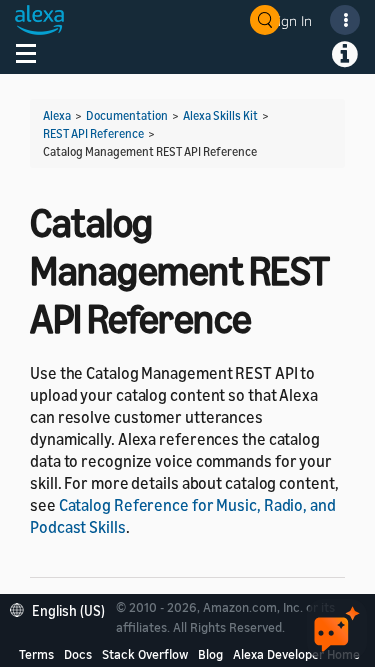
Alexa (57, 115)
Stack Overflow (145, 654)
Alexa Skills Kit (220, 115)
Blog (210, 654)
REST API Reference (93, 133)
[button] (62, 608)
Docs (78, 654)
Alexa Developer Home (296, 654)
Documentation (127, 115)
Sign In (291, 20)
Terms (36, 654)
